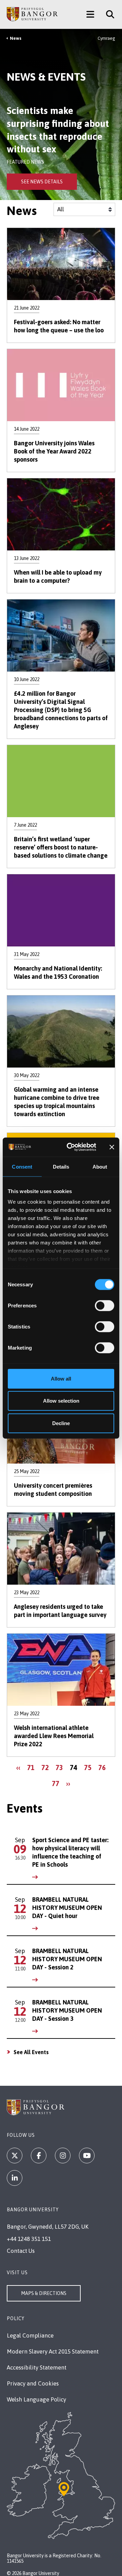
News (16, 38)
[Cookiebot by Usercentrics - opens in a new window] (71, 1147)
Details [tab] (61, 1166)
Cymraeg (106, 38)
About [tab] (100, 1166)
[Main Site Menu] (90, 14)
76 (104, 1767)
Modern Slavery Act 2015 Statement (53, 2351)
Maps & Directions (44, 2293)
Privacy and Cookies (33, 2383)
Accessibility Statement (37, 2367)
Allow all (61, 1378)
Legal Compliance (30, 2335)
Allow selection (61, 1401)
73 (61, 1767)
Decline (61, 1423)
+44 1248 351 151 (29, 2239)
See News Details (42, 182)
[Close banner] (112, 1147)
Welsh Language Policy (36, 2399)
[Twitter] (15, 2156)
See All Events (31, 2052)
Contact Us (21, 2251)
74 (75, 1769)
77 (57, 1783)
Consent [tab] (22, 1166)
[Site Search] (108, 14)
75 (89, 1767)
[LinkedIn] (15, 2178)
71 (32, 1767)
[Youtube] (87, 2156)
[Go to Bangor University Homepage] (32, 14)
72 (47, 1767)
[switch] (105, 1305)
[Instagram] (63, 2156)
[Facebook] (39, 2156)
